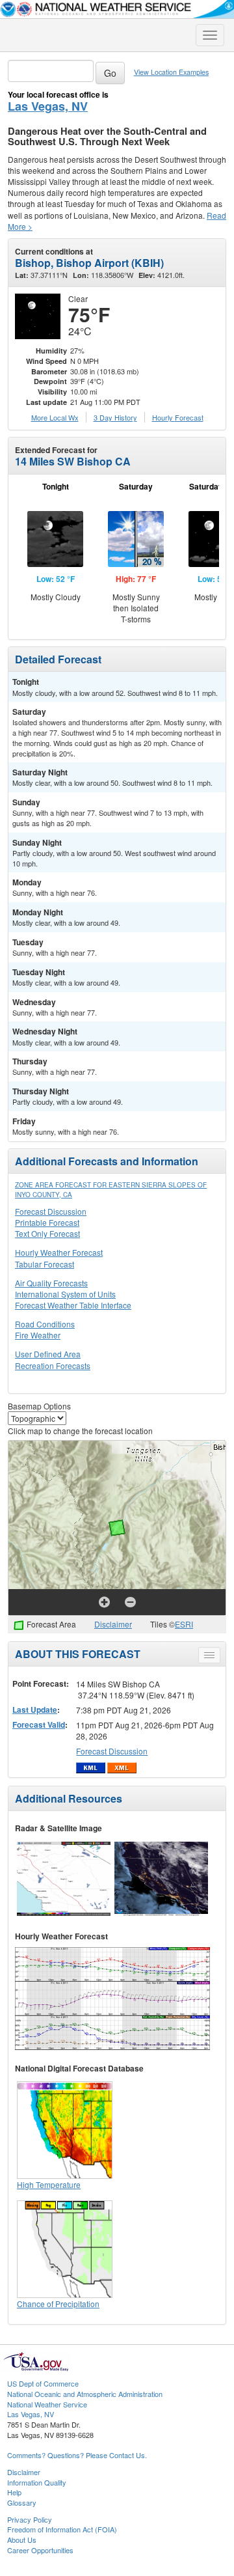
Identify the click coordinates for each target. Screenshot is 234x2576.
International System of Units (65, 1294)
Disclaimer (113, 1624)
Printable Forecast (47, 1222)
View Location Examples (171, 72)
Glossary (22, 2502)
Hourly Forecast (178, 417)
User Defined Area (48, 1354)
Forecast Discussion (51, 1211)
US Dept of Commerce (43, 2383)
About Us (22, 2540)
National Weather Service (47, 2404)
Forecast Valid (39, 1724)
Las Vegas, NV (48, 106)
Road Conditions (45, 1324)
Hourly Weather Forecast (59, 1252)
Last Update (35, 1710)
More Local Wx (55, 417)
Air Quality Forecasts (51, 1283)
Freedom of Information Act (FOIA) (62, 2529)
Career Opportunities (40, 2550)
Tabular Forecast (45, 1264)
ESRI (184, 1624)
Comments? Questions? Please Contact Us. (77, 2455)
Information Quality (37, 2482)
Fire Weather (38, 1335)
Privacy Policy (30, 2519)
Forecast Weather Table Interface (73, 1305)
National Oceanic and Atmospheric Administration (85, 2394)
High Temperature (49, 2184)
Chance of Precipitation (58, 2304)
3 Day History (115, 417)
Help (14, 2492)
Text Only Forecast (47, 1233)
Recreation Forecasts (53, 1365)
